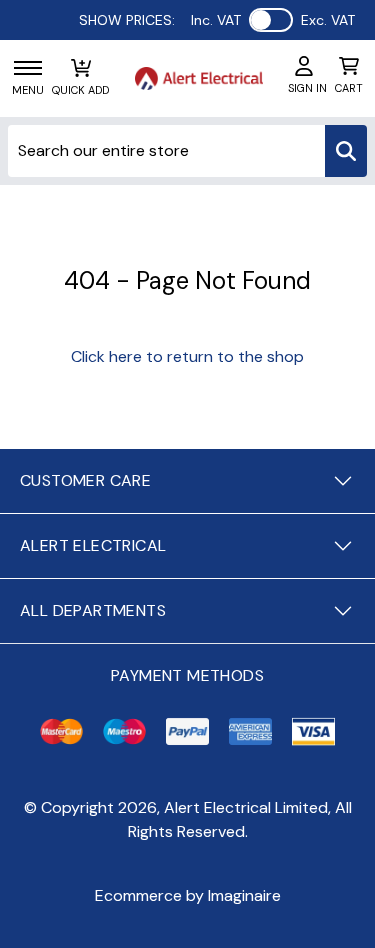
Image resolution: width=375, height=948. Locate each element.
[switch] (271, 20)
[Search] (346, 151)
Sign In (307, 88)
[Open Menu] (28, 68)
